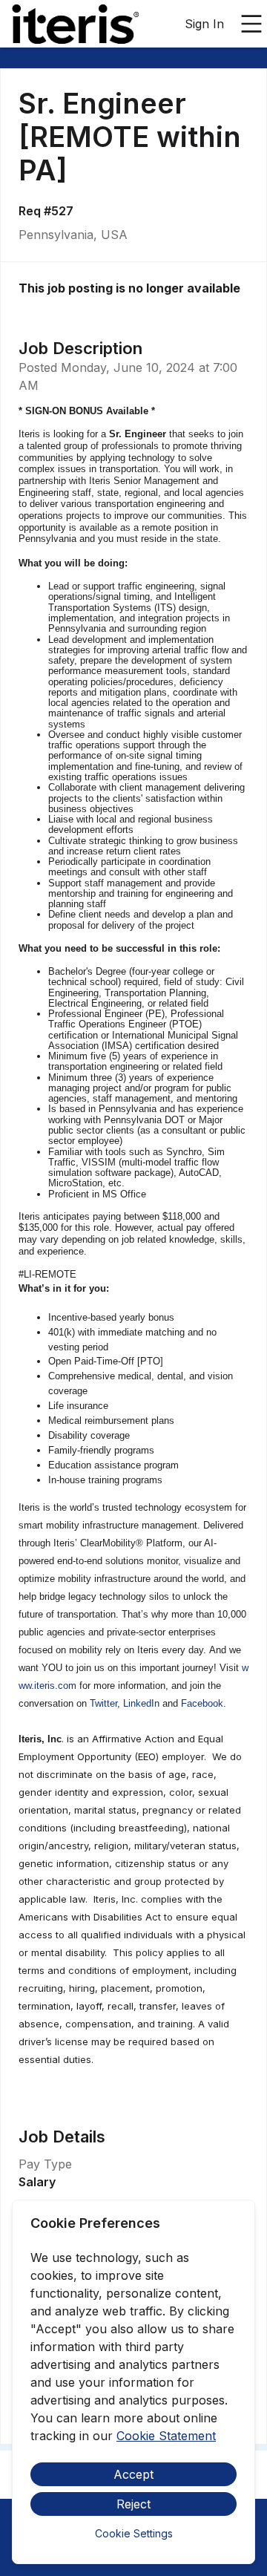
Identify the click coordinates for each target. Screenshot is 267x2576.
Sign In (204, 24)
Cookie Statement (166, 2436)
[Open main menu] (251, 24)
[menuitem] (75, 24)
